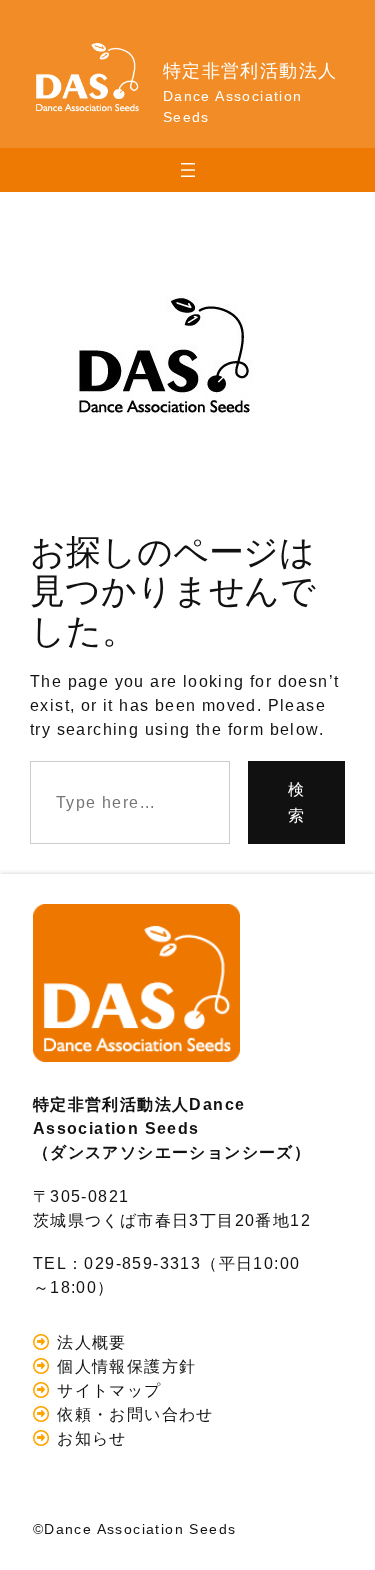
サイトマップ (107, 1390)
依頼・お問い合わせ (133, 1414)
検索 (296, 802)
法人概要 (89, 1342)
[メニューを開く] (188, 170)
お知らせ (89, 1438)
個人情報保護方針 (124, 1366)
